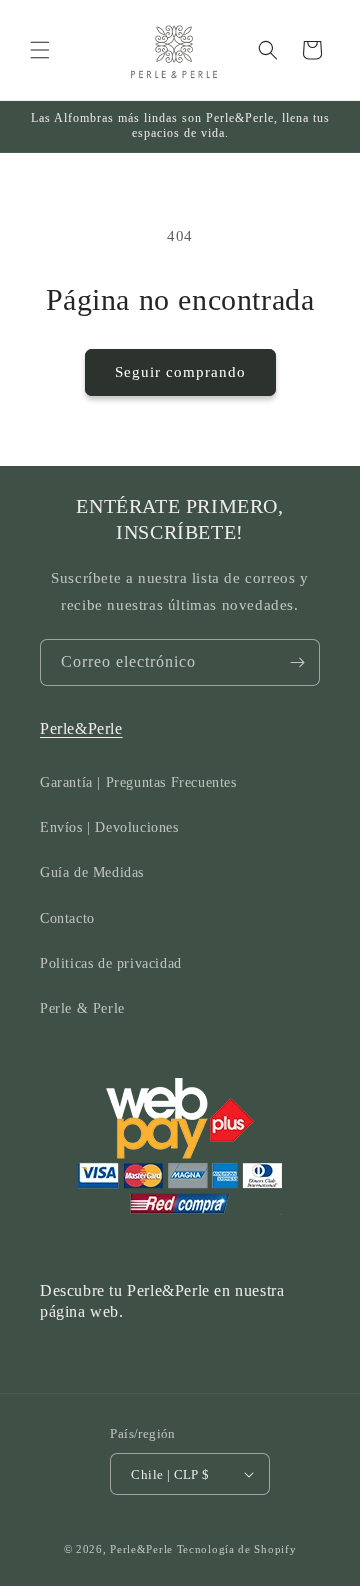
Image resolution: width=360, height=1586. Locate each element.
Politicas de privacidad (111, 963)
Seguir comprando (180, 372)
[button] (40, 50)
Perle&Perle (81, 728)
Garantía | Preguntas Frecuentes (138, 782)
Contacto (67, 918)
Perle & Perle (82, 1008)
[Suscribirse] (297, 662)
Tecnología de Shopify (237, 1549)
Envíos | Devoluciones (109, 827)
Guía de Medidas (92, 872)
